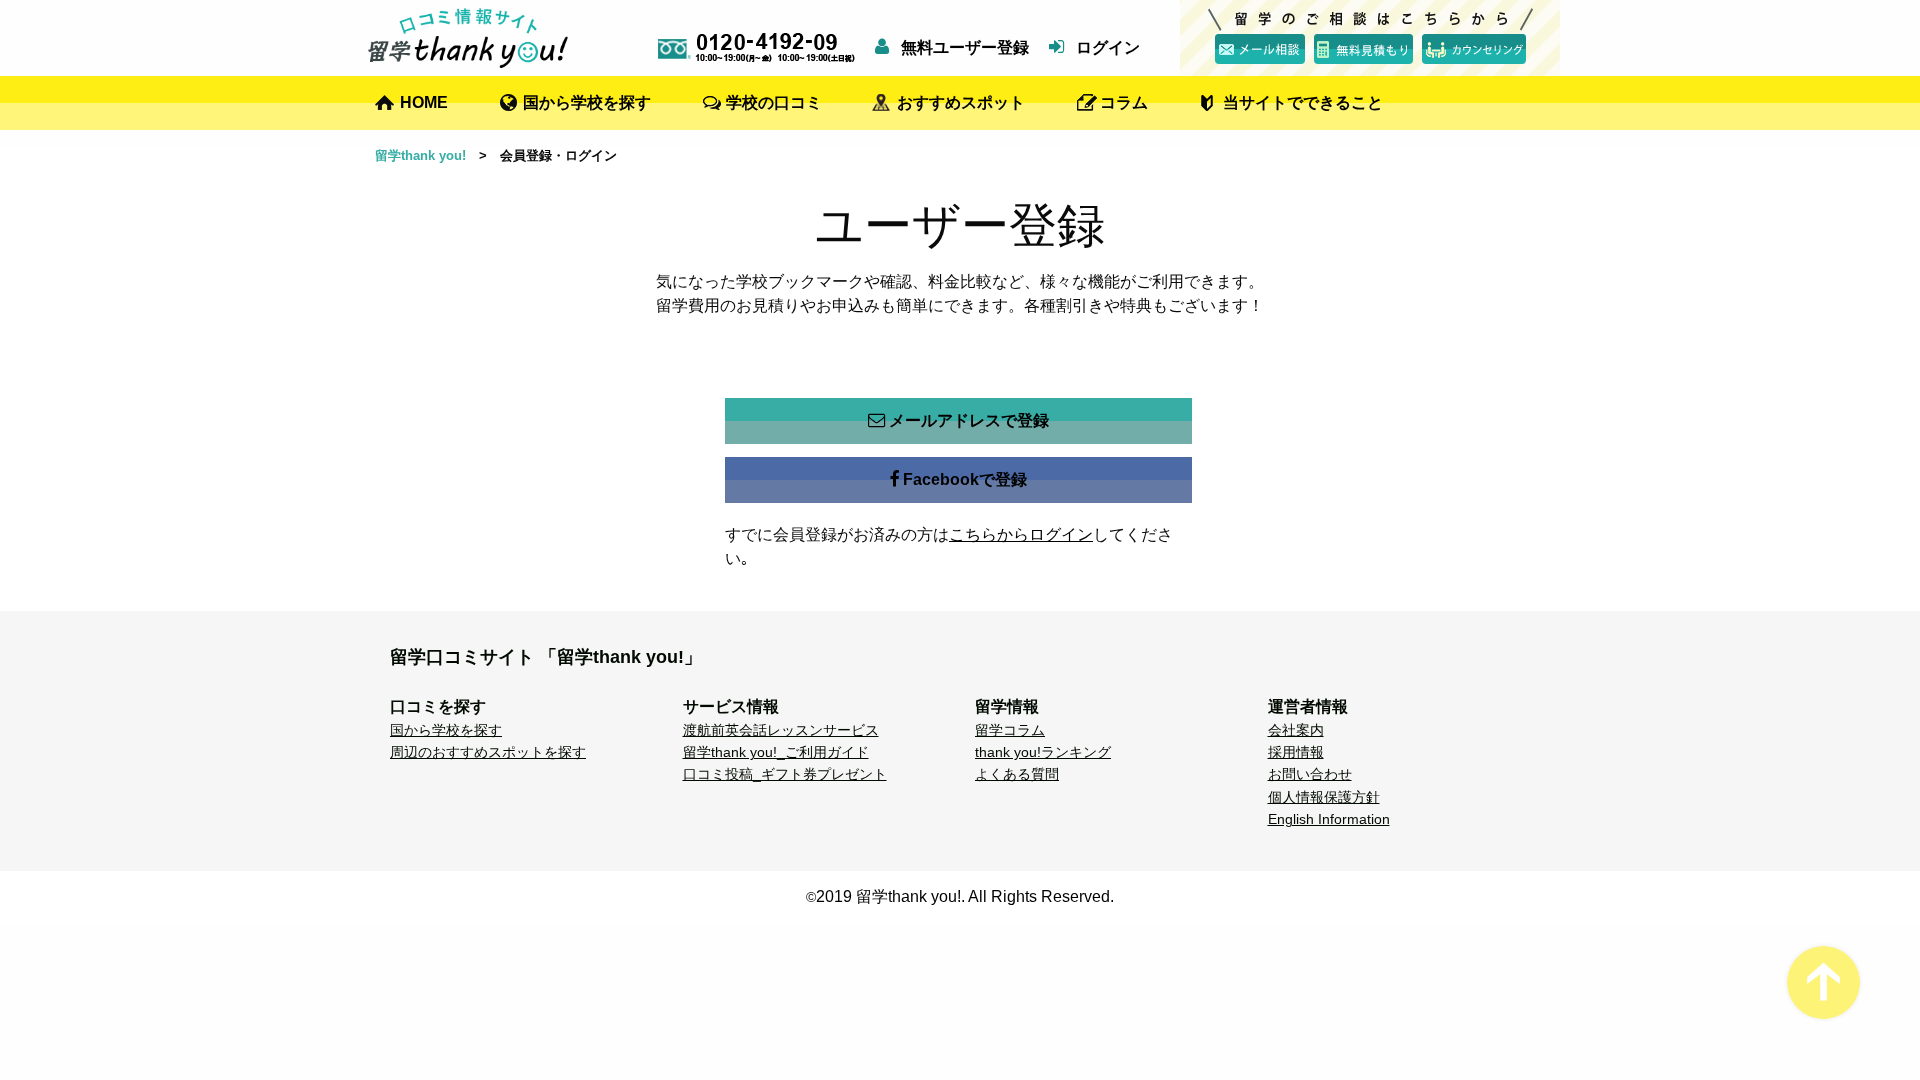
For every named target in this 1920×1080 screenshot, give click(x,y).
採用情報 (1296, 752)
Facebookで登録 (965, 479)
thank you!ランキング (1043, 752)
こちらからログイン (1021, 534)
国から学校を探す (587, 102)
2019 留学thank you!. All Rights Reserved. (965, 896)
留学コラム (1010, 730)
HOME (424, 102)
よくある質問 (1017, 774)
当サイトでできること (1303, 102)
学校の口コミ (774, 102)
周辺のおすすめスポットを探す (488, 752)
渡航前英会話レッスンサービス (781, 730)
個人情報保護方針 (1324, 797)
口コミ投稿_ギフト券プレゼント (785, 774)
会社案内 (1296, 730)
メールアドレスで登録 (969, 420)
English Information (1329, 819)
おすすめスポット (961, 102)
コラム (1124, 102)
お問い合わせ (1310, 774)
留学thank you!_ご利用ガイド (776, 752)
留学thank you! (420, 155)
